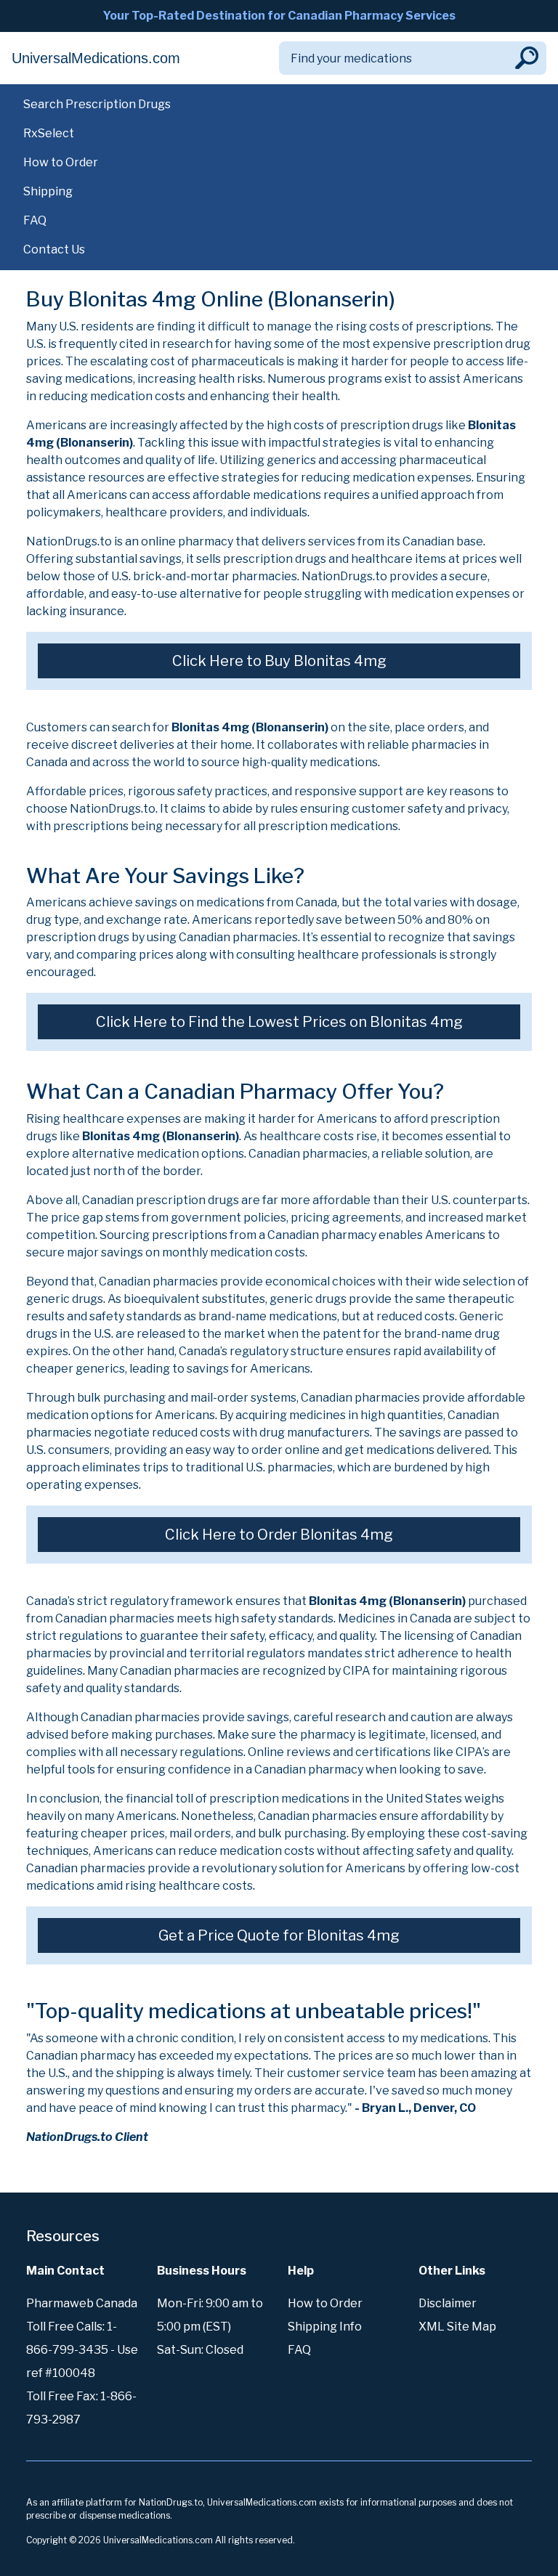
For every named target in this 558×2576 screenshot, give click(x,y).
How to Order (61, 162)
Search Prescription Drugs (97, 104)
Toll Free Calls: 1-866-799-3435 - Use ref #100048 (82, 2350)
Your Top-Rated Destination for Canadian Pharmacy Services (279, 16)
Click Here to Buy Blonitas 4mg (279, 661)
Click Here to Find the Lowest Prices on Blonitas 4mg (279, 1022)
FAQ (35, 220)
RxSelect (49, 133)
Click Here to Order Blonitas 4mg (279, 1535)
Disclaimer (448, 2303)
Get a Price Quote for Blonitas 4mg (279, 1935)
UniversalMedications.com (96, 58)
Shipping (48, 191)
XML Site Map (457, 2327)
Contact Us (54, 249)
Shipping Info (325, 2327)
